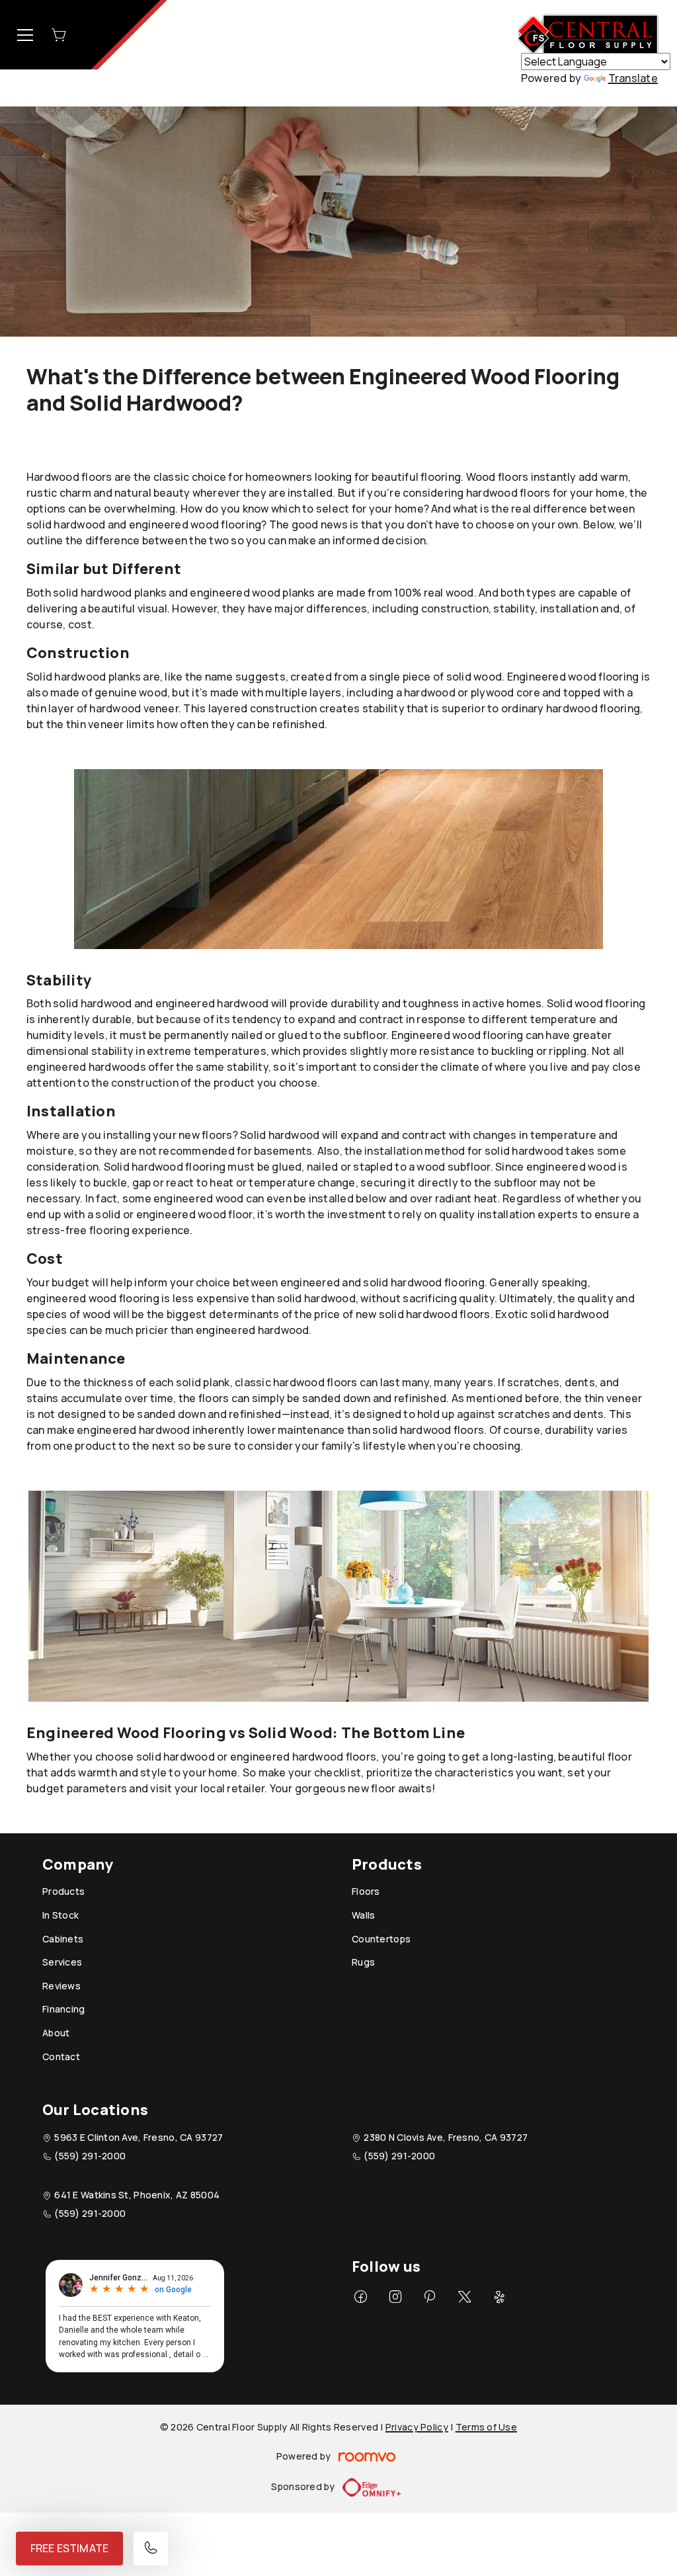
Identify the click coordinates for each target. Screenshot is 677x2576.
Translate (633, 78)
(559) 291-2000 (90, 2156)
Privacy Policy (417, 2427)
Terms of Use (486, 2427)
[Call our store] (151, 2549)
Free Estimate (69, 2548)
